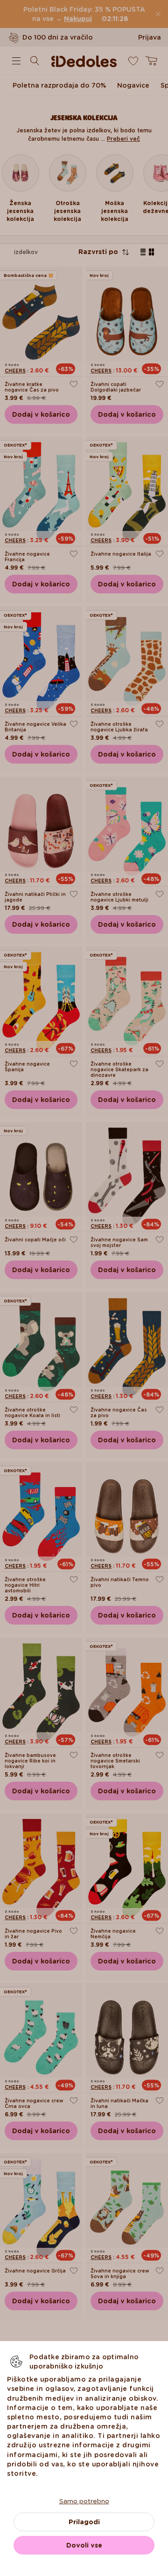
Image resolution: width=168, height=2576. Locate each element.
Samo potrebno (84, 2501)
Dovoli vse (84, 2545)
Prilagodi (84, 2522)
